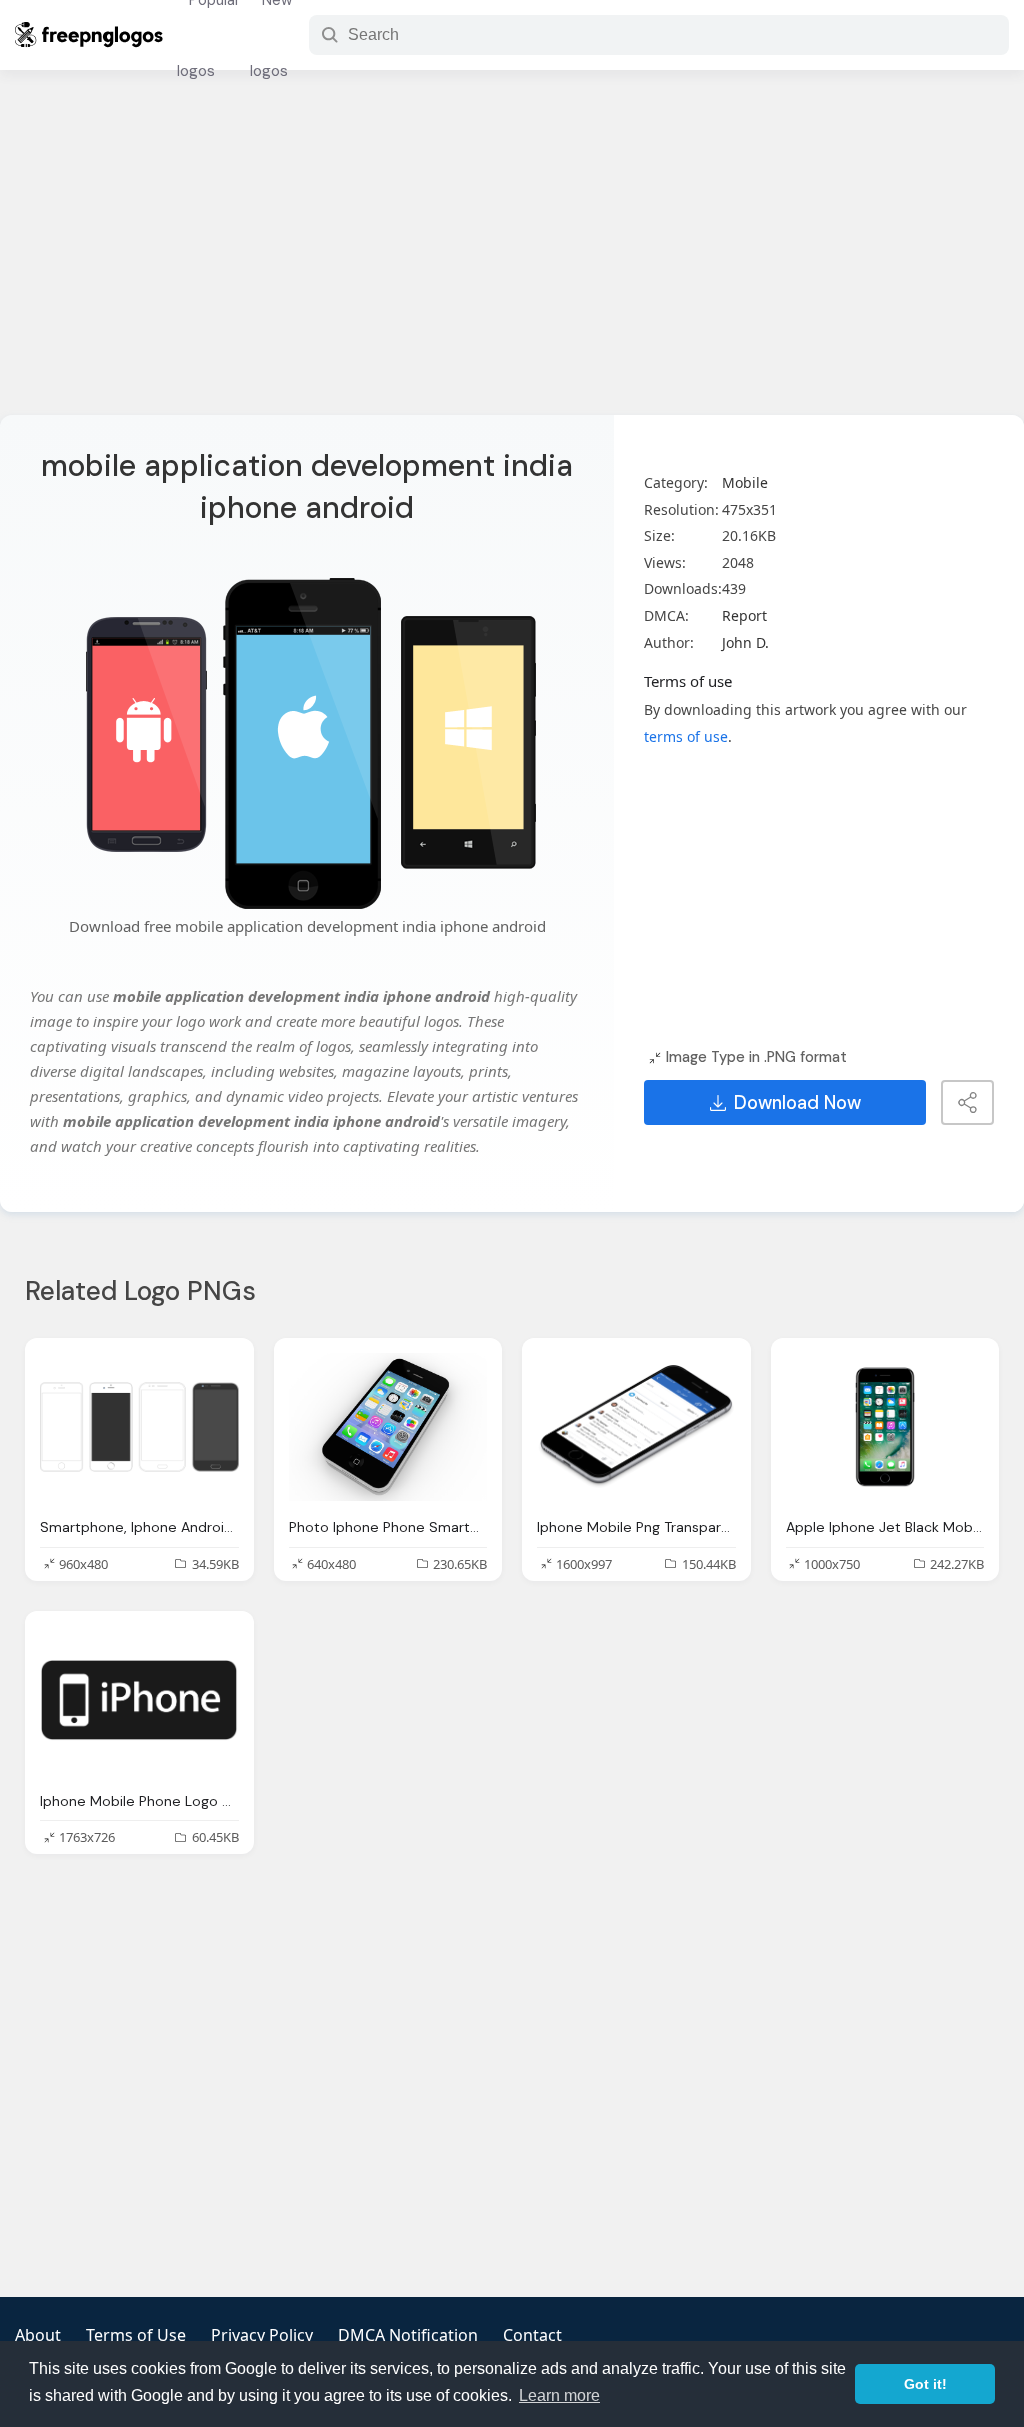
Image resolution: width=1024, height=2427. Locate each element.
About (38, 2335)
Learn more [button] (559, 2395)
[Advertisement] (512, 255)
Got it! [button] (925, 2384)
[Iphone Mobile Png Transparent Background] (636, 1427)
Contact (532, 2335)
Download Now (797, 1103)
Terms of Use (136, 2335)
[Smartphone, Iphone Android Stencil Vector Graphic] (139, 1427)
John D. (745, 642)
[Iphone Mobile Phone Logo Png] (139, 1700)
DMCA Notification (408, 2335)
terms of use (686, 736)
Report (744, 615)
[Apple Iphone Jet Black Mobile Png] (885, 1427)
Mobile (745, 482)
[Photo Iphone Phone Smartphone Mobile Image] (388, 1427)
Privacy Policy (262, 2335)
